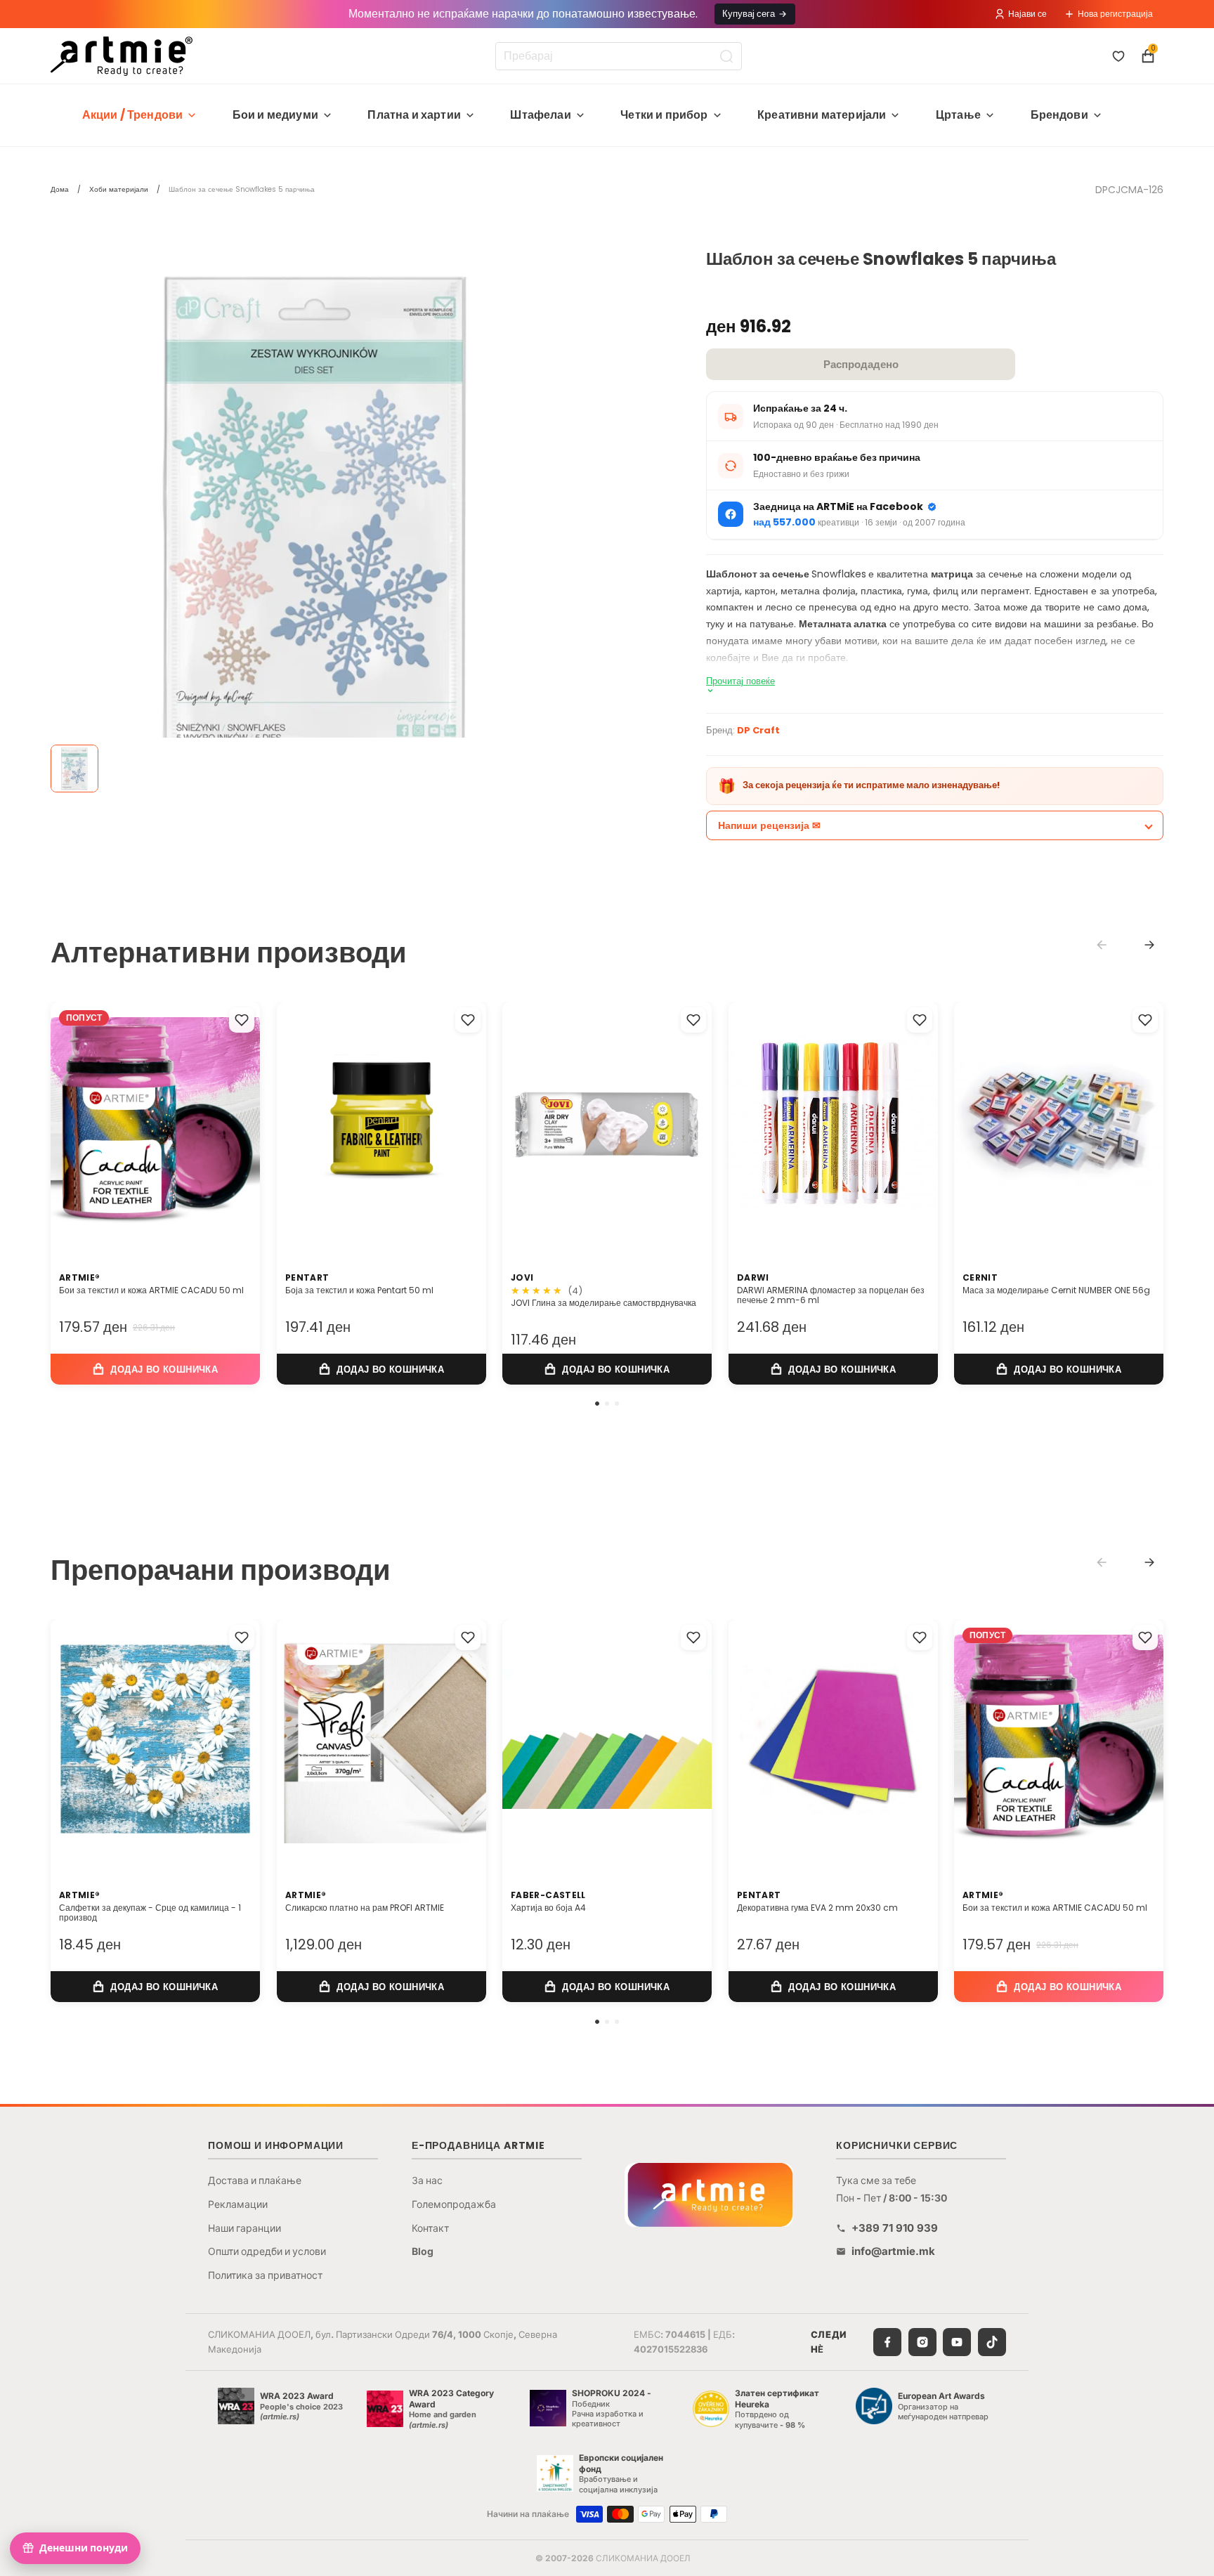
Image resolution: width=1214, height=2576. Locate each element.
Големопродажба (454, 2204)
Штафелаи (540, 115)
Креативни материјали (822, 115)
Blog (423, 2251)
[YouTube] (957, 2342)
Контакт (430, 2228)
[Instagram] (922, 2342)
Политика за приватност (265, 2275)
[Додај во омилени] (242, 1020)
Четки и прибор (664, 115)
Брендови (1059, 115)
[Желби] (1118, 56)
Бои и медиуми (275, 115)
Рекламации (238, 2204)
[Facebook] (887, 2342)
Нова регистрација (1115, 14)
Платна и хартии (414, 115)
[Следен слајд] (235, 1121)
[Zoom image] (318, 517)
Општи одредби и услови (267, 2251)
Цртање (958, 115)
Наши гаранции (244, 2228)
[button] (597, 1404)
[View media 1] (74, 769)
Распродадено (861, 364)
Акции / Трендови (133, 115)
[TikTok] (992, 2342)
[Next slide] (1149, 945)
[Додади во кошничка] (155, 1369)
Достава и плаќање (255, 2180)
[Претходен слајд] (76, 1121)
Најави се (1027, 14)
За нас (427, 2180)
